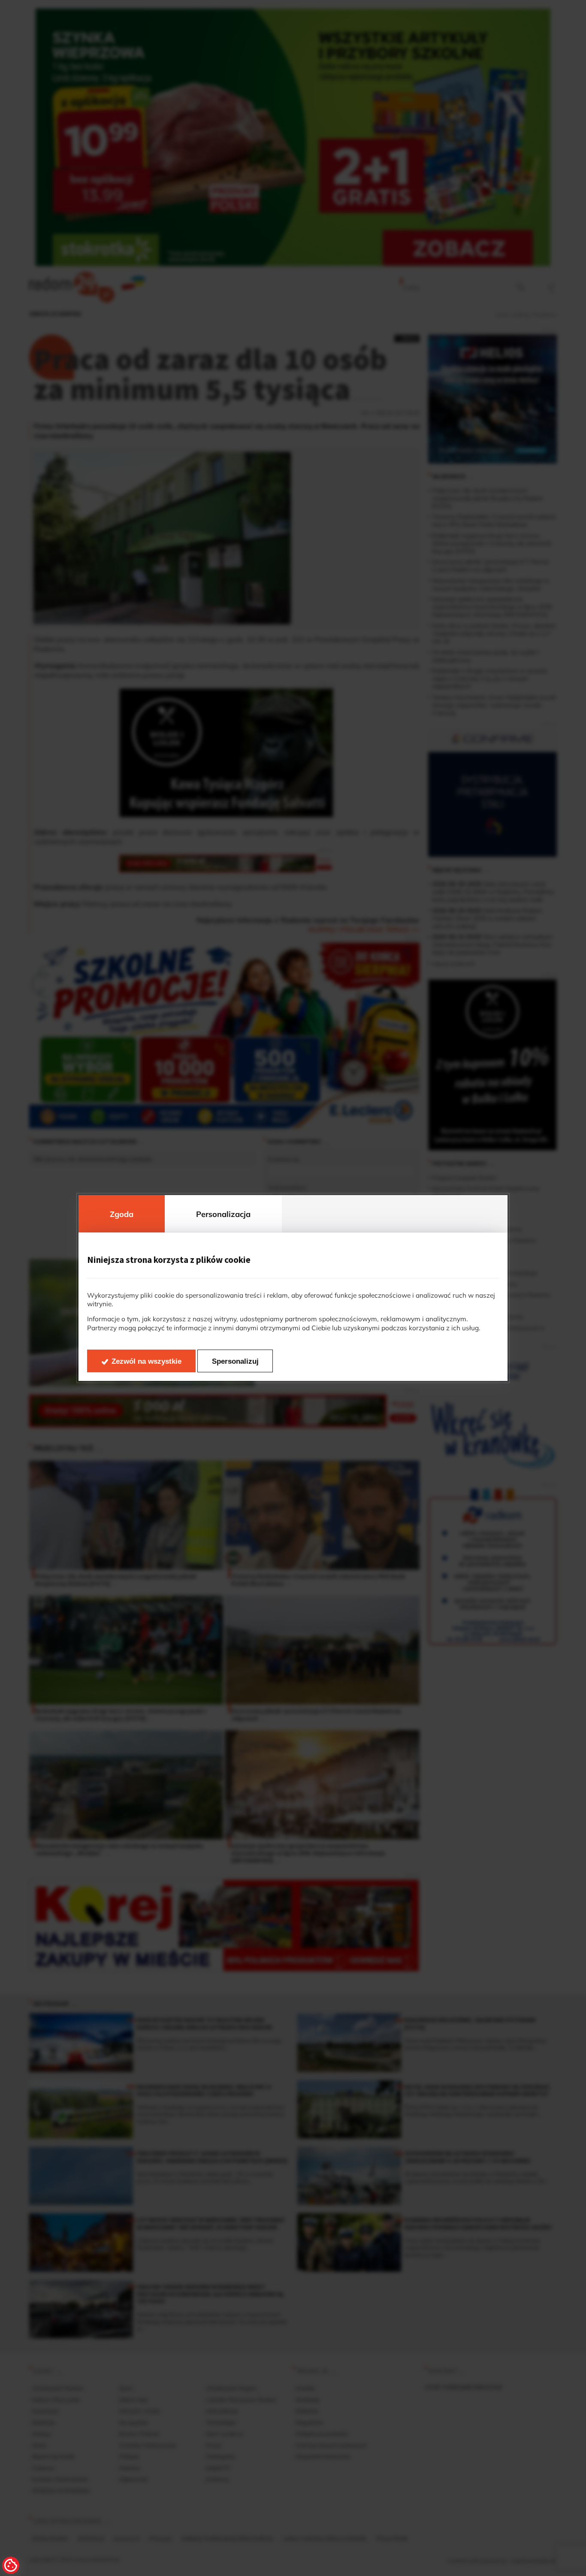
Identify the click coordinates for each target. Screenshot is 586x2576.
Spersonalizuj (235, 1361)
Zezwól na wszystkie (146, 1361)
